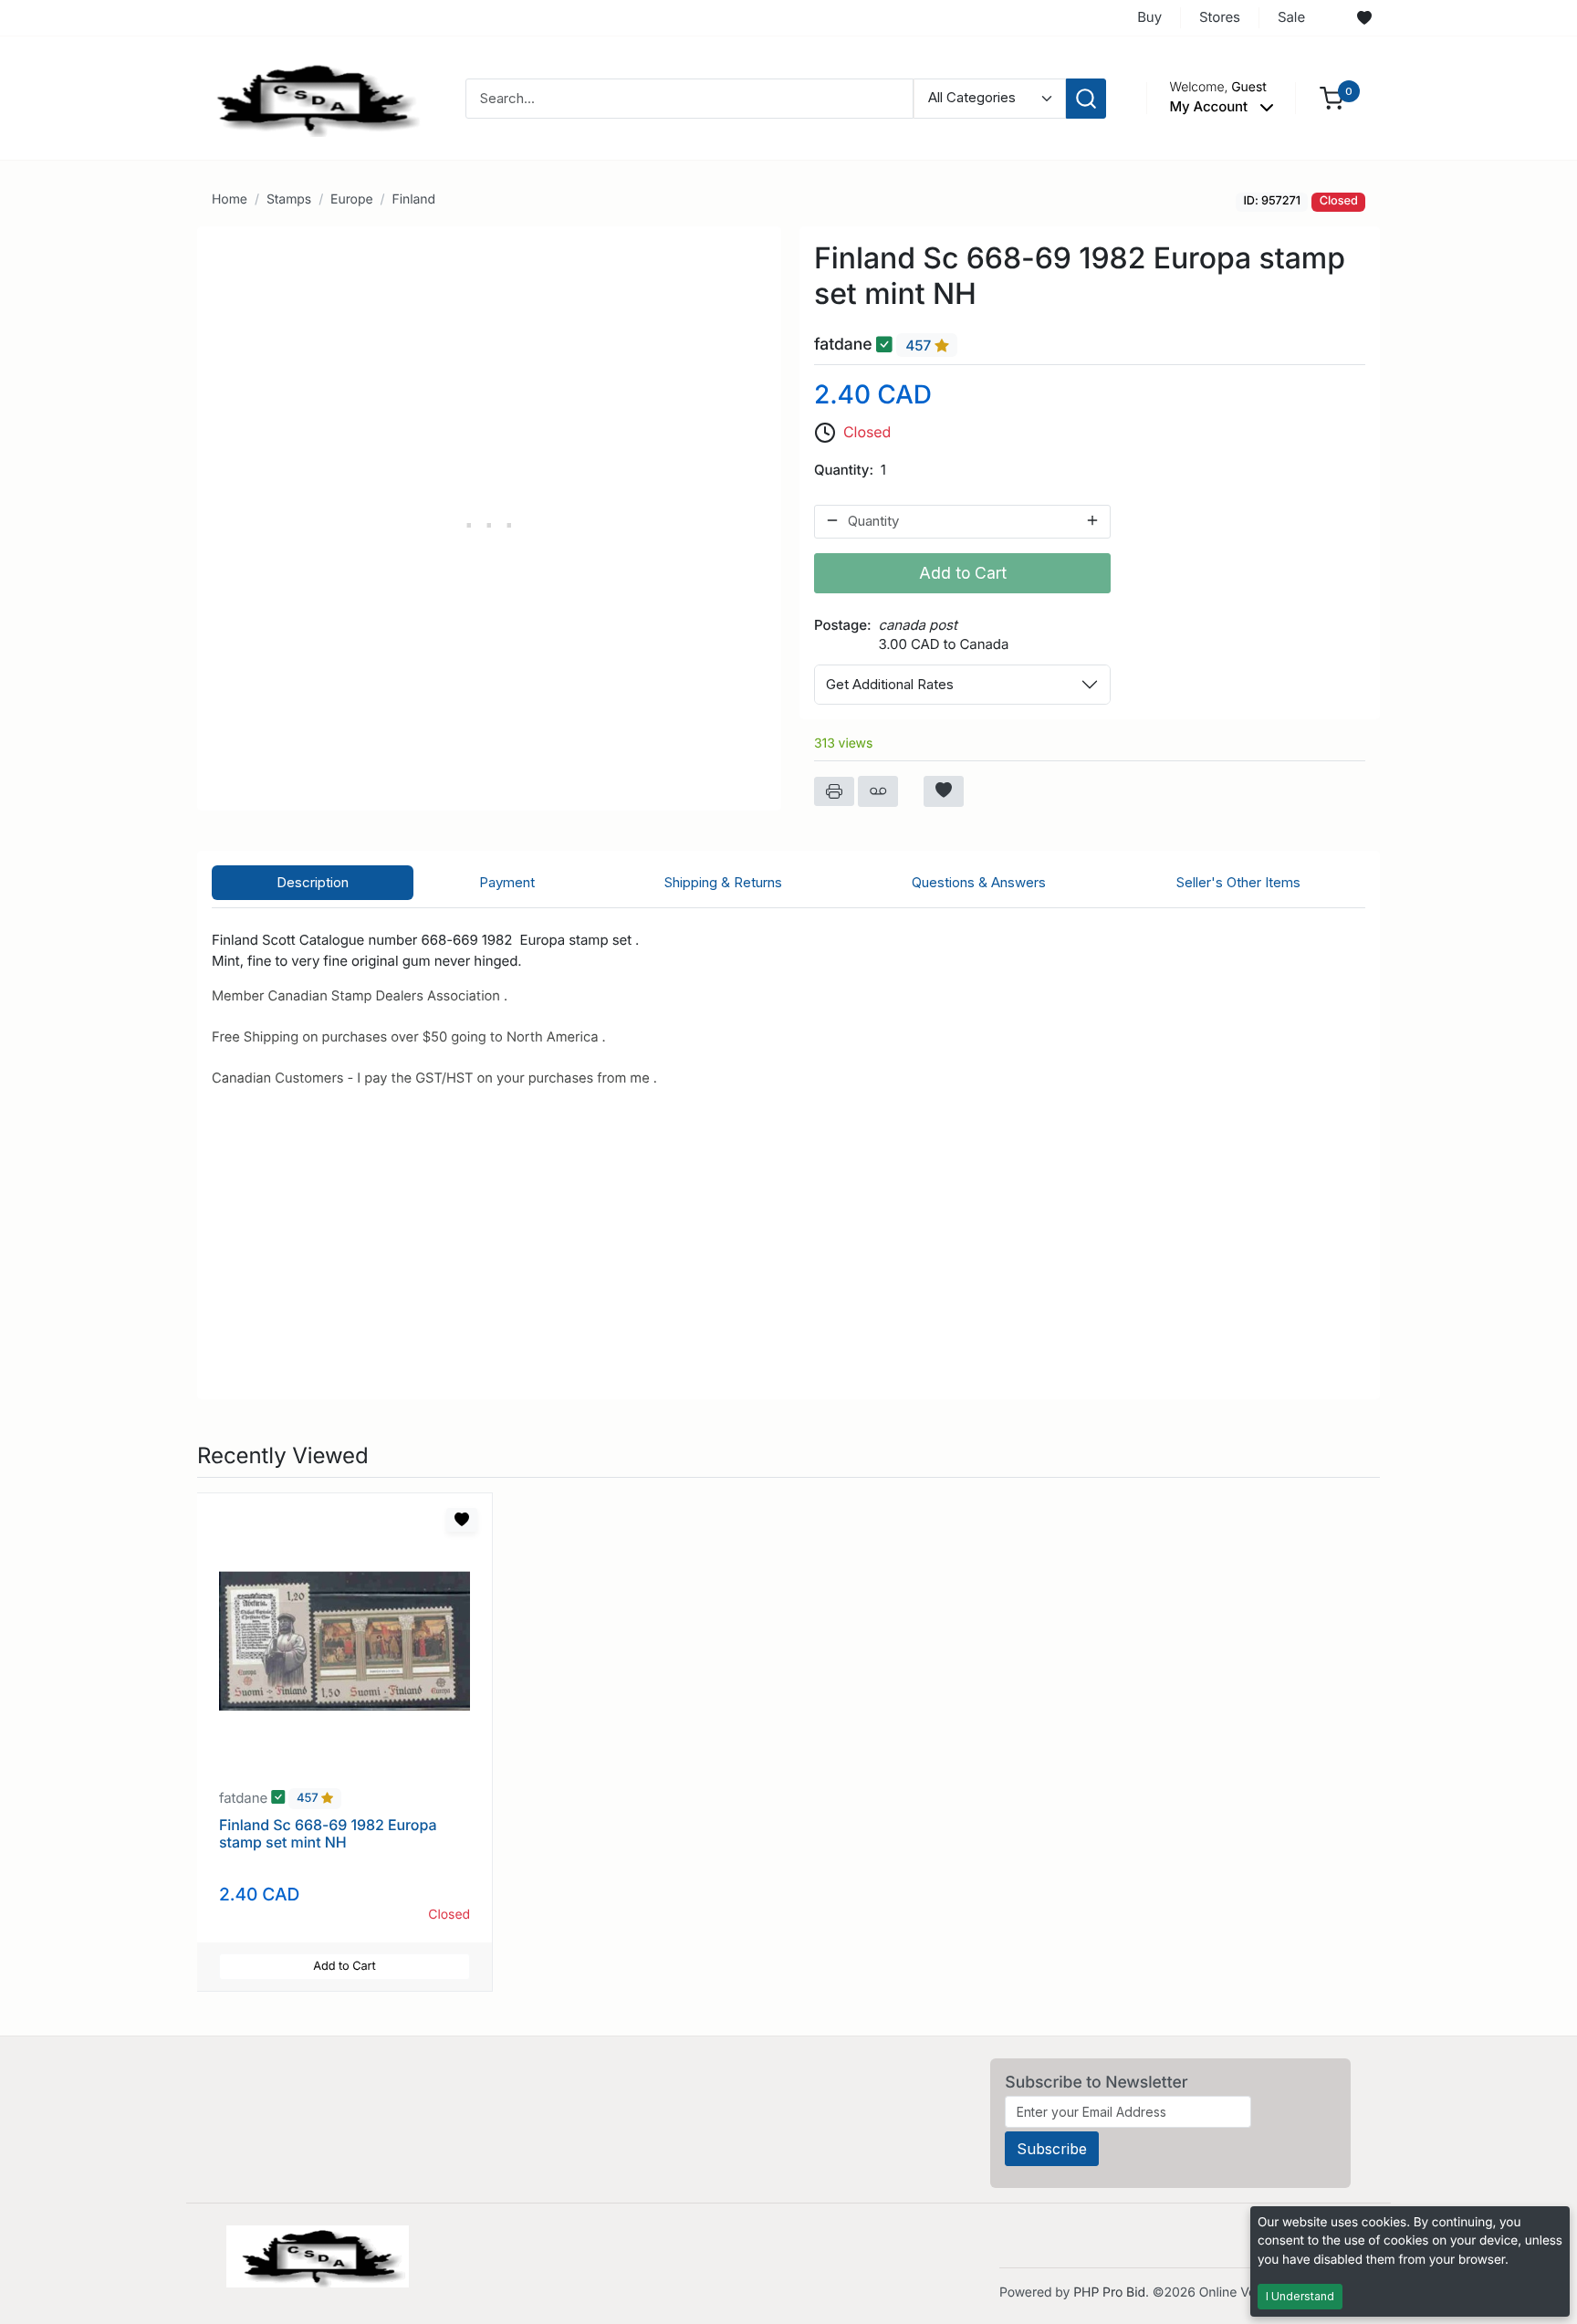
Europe (351, 199)
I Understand (1300, 2296)
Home (230, 199)
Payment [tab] (507, 882)
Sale (1291, 17)
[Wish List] (1364, 18)
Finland (413, 199)
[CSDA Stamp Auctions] (311, 97)
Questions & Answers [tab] (979, 882)
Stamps (289, 199)
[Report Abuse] (878, 791)
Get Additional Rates (890, 684)
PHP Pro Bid (1109, 2293)
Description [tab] (313, 882)
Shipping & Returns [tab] (723, 882)
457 (920, 345)
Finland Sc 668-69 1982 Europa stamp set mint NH (328, 1833)
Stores (1220, 17)
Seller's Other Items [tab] (1238, 882)
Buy (1149, 17)
